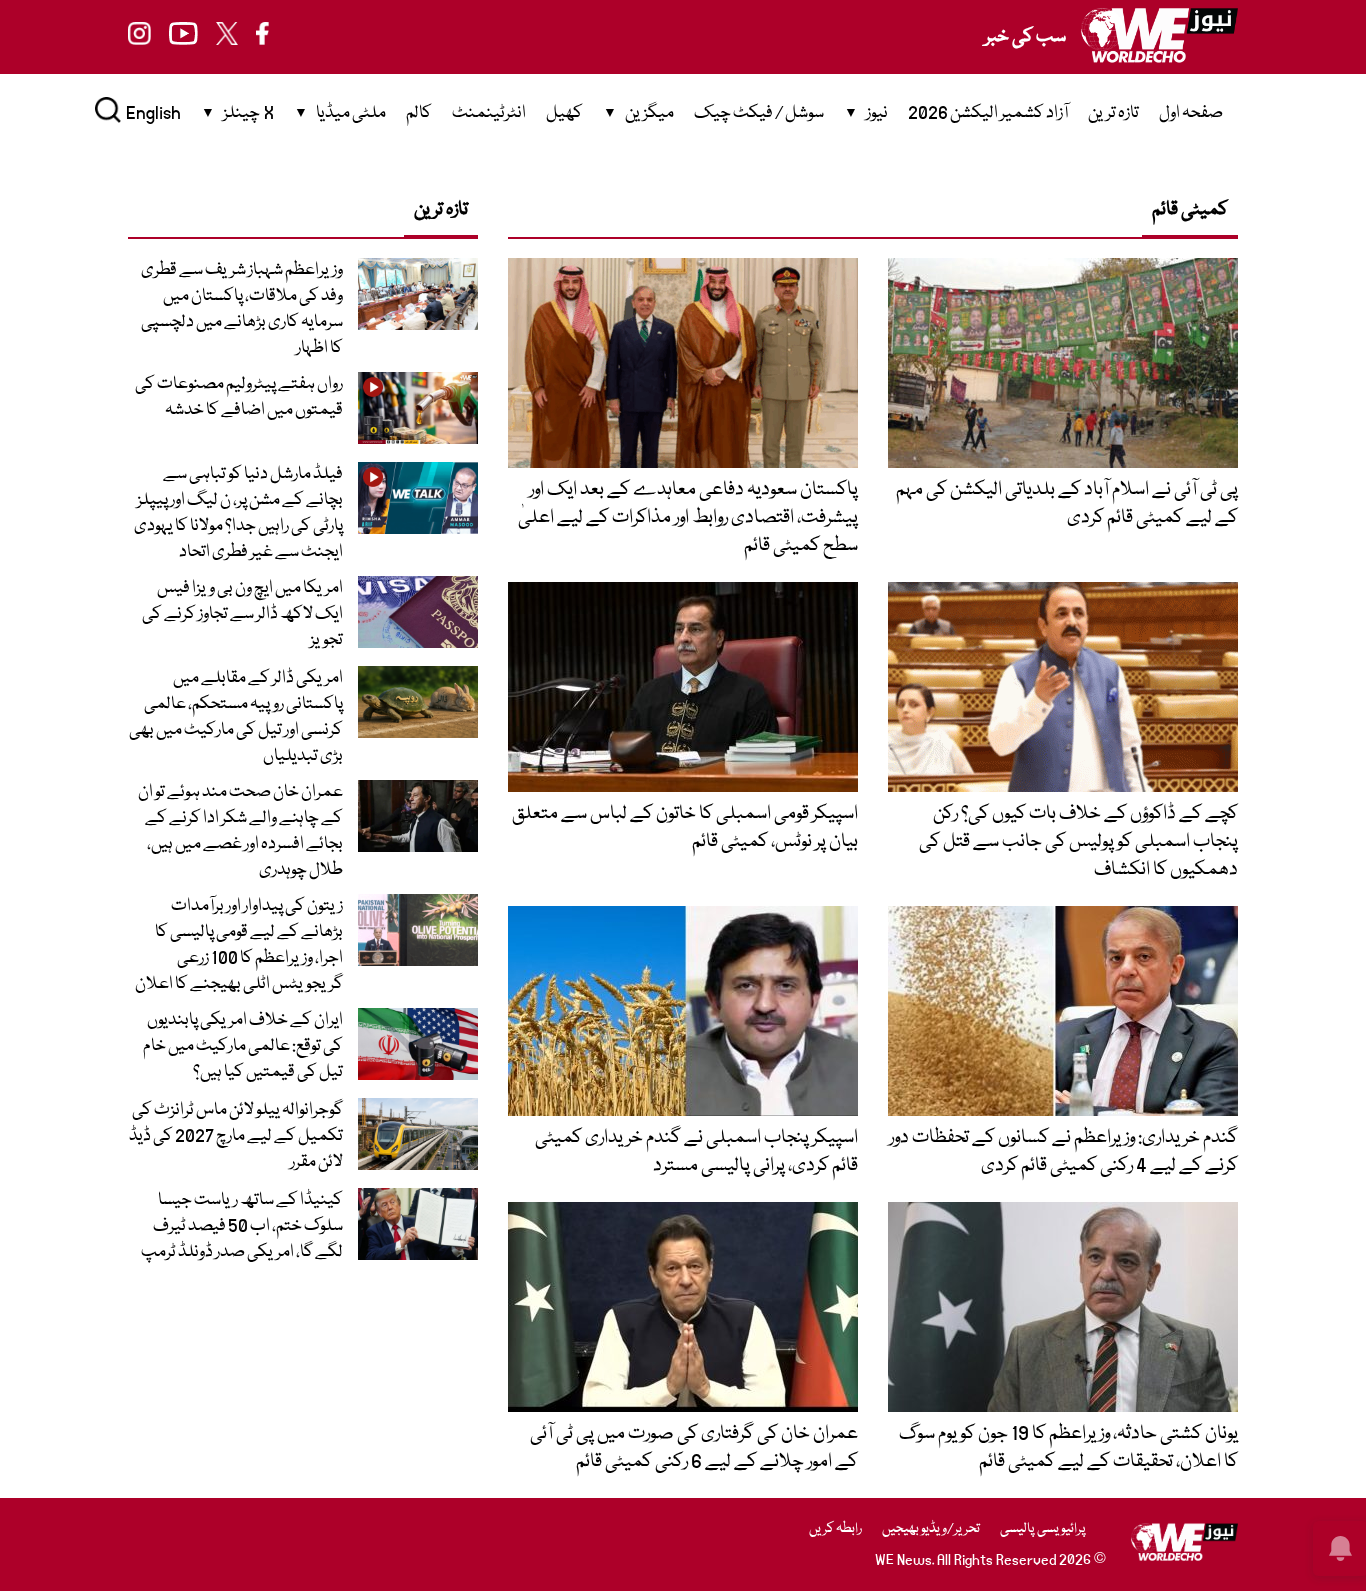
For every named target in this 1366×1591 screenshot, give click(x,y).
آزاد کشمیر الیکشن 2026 (988, 113)
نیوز (877, 113)
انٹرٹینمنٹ (489, 113)
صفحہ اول (1191, 113)
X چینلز (248, 113)
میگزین (649, 113)
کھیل (564, 113)
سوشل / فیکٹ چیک (759, 113)
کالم (419, 113)
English (153, 113)
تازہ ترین (1113, 113)
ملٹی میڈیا (351, 113)
